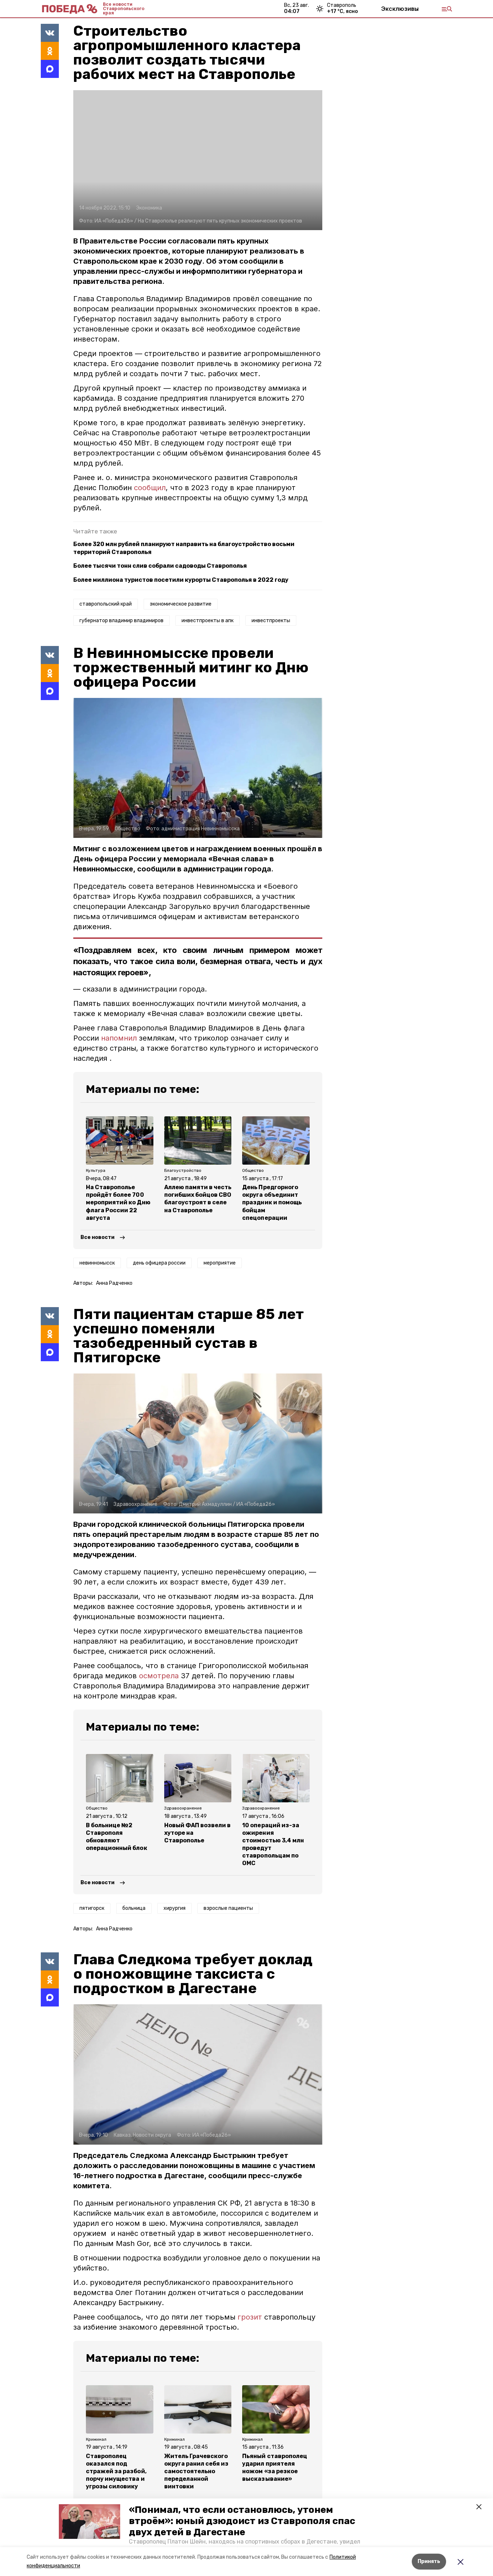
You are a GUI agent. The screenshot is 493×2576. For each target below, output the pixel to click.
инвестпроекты (271, 621)
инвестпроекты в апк (208, 621)
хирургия (174, 1908)
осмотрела (159, 1676)
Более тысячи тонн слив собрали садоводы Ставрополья (160, 566)
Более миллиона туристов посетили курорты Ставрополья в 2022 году (181, 580)
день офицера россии (159, 1263)
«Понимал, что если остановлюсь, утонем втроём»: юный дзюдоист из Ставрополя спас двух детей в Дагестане (242, 2521)
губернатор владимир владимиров (121, 621)
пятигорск (92, 1908)
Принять (429, 2561)
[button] (90, 2522)
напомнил (120, 1038)
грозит (250, 2317)
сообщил (150, 488)
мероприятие (220, 1263)
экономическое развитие (181, 604)
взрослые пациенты (228, 1908)
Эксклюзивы (400, 9)
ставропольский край (106, 604)
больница (134, 1908)
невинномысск (97, 1263)
